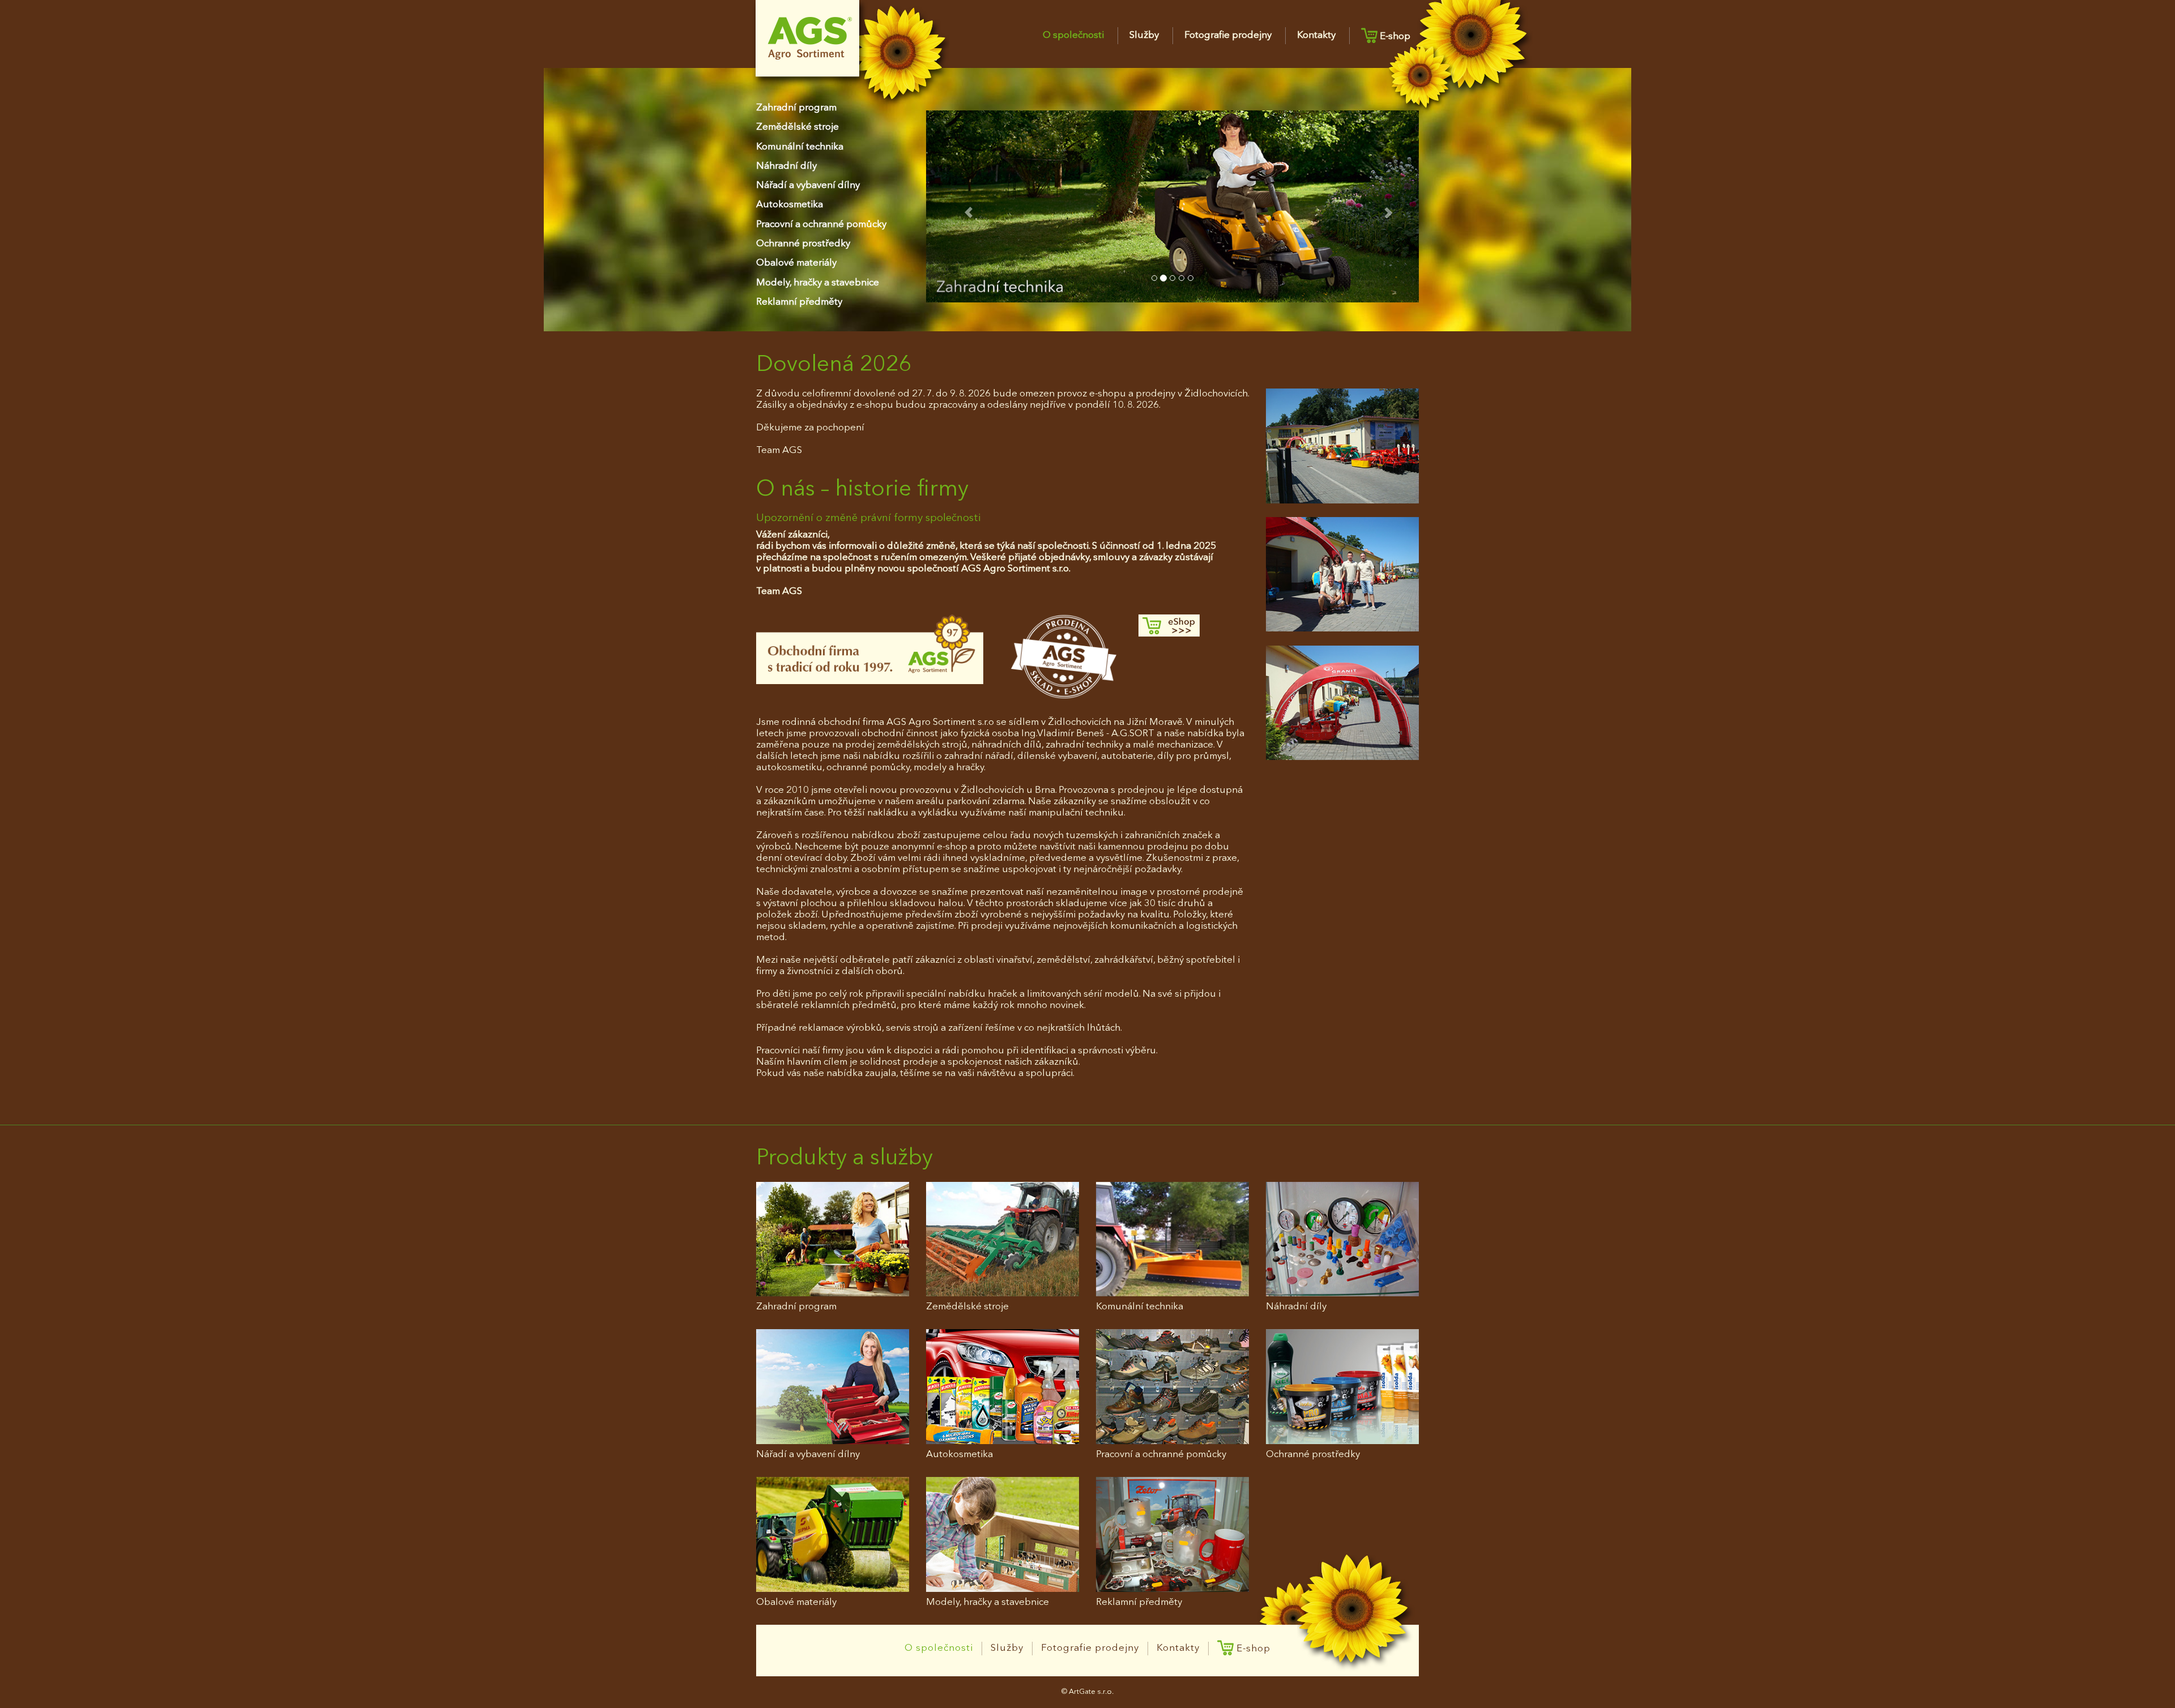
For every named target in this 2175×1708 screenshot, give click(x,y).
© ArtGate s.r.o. (1087, 1692)
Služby (1144, 35)
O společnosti (1073, 35)
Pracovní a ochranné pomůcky (821, 225)
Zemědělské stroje (797, 127)
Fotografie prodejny (1228, 35)
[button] (963, 206)
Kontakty (1316, 35)
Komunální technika (800, 147)
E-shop (1394, 37)
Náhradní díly (786, 166)
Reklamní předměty (799, 302)
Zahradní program (796, 108)
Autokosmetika (790, 205)
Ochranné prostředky (803, 244)
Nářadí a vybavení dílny (808, 185)
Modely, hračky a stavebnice (818, 283)
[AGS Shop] (1194, 625)
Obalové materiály (796, 263)
